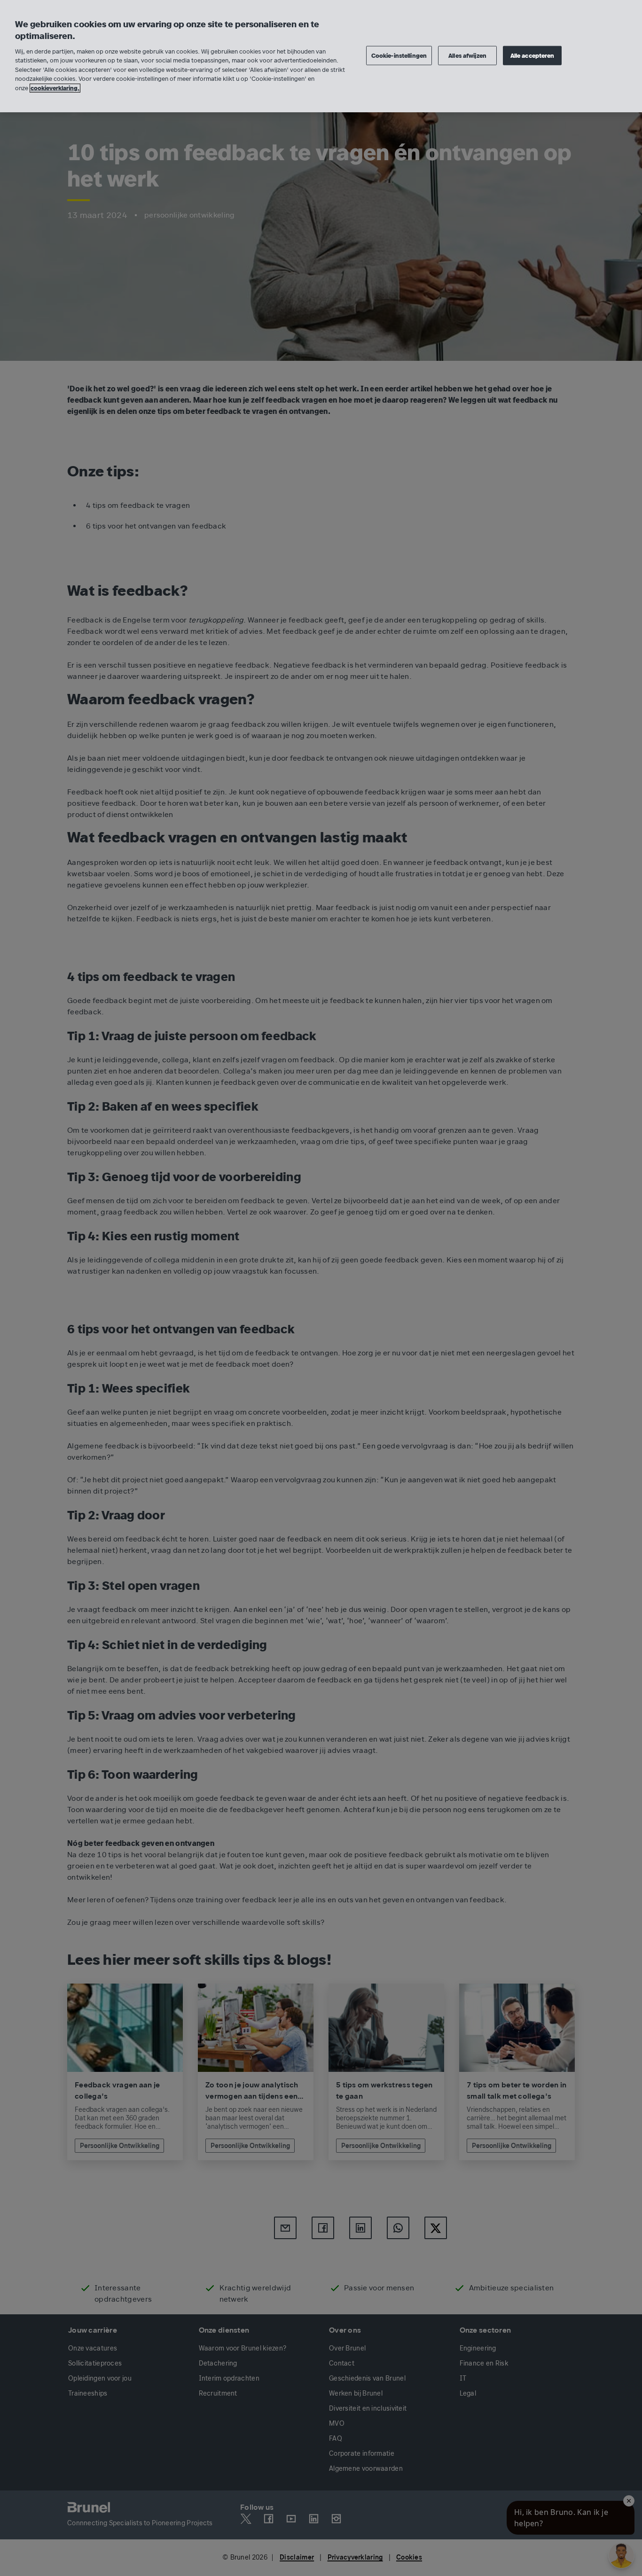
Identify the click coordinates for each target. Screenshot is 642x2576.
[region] (321, 56)
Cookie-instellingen (399, 55)
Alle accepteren (532, 55)
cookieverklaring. (55, 88)
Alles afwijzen (467, 55)
